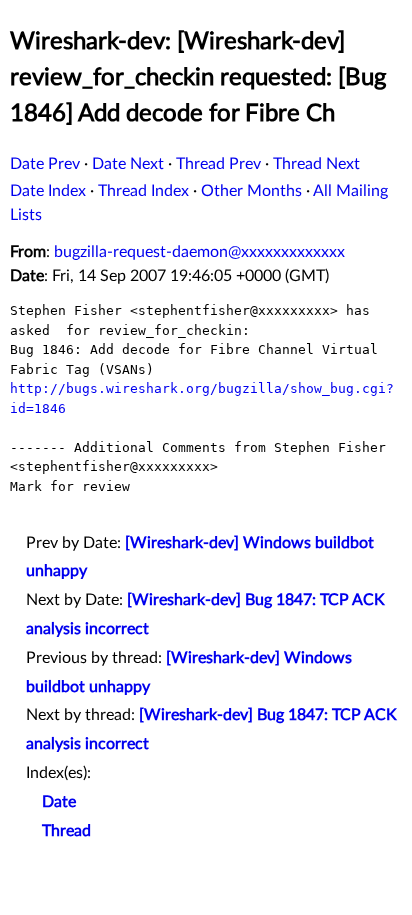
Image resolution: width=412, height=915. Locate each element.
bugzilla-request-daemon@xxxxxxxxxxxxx (199, 252)
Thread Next (316, 164)
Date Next (128, 164)
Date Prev (45, 164)
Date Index (48, 191)
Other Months (251, 191)
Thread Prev (218, 164)
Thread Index (143, 191)
